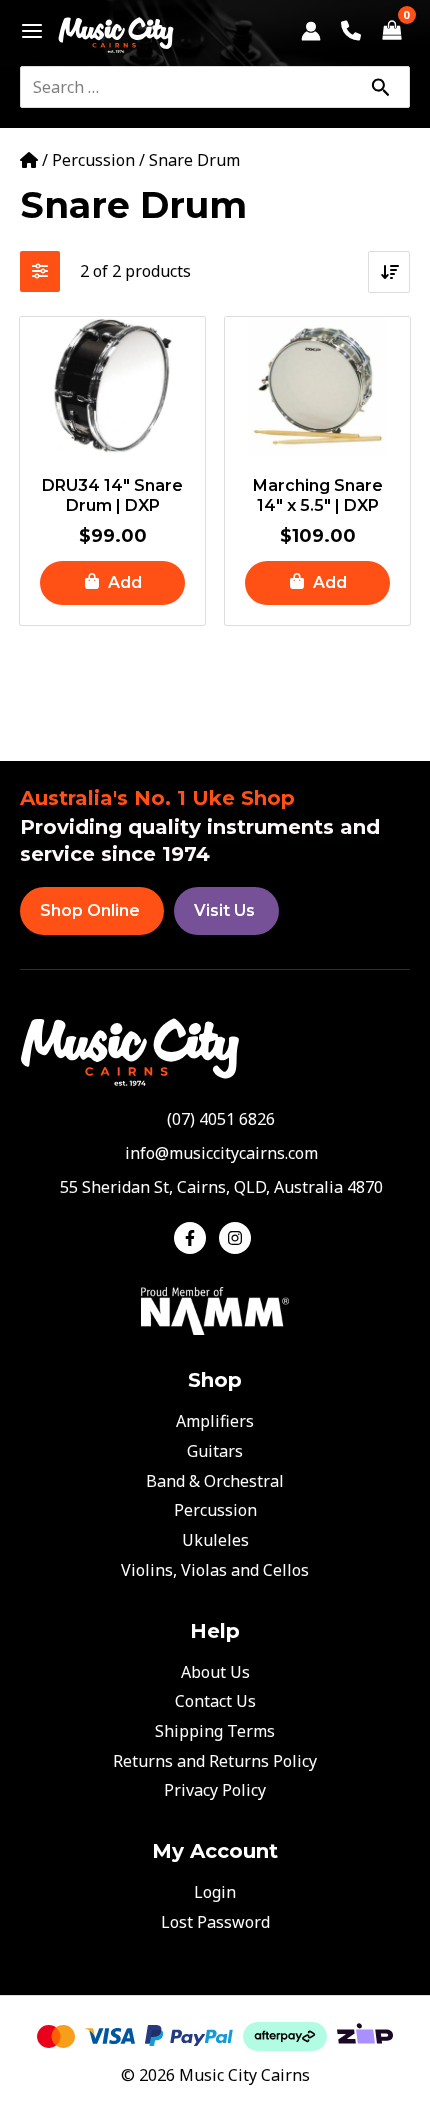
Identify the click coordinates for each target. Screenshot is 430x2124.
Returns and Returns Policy (215, 1761)
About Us (215, 1672)
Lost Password (215, 1922)
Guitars (215, 1451)
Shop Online (90, 910)
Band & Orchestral (215, 1481)
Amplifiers (215, 1421)
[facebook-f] (194, 1238)
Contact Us (215, 1701)
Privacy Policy (215, 1790)
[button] (112, 583)
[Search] (380, 87)
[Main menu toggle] (26, 31)
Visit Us (224, 910)
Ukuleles (215, 1540)
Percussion (93, 160)
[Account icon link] (311, 31)
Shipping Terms (215, 1731)
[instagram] (237, 1238)
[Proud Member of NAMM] (215, 1310)
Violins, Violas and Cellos (215, 1570)
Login (215, 1892)
